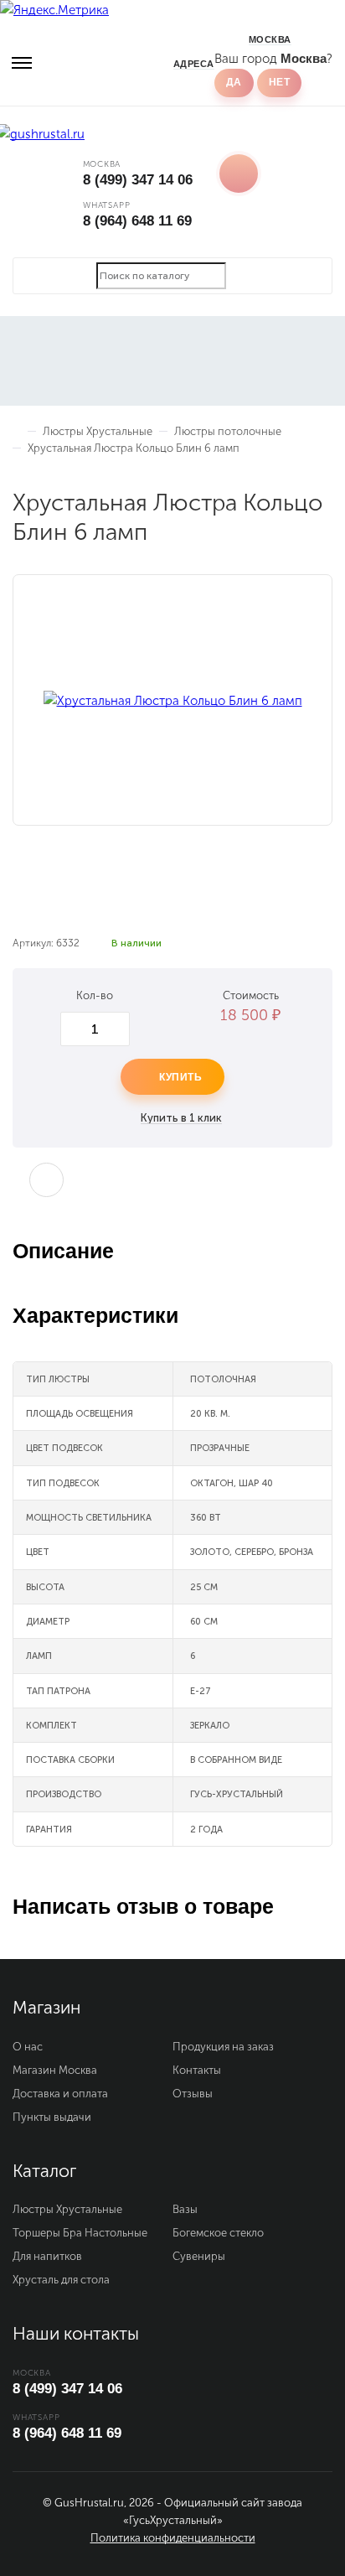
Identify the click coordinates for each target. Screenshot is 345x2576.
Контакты (197, 2070)
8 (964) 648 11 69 (137, 221)
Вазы (185, 2209)
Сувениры (199, 2256)
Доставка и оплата (60, 2094)
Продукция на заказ (223, 2047)
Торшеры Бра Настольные (80, 2233)
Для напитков (47, 2256)
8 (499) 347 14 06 (138, 180)
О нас (28, 2047)
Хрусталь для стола (61, 2280)
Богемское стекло (218, 2233)
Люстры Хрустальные (67, 2209)
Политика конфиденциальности (173, 2538)
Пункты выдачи (52, 2117)
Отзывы (193, 2094)
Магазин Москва (55, 2070)
